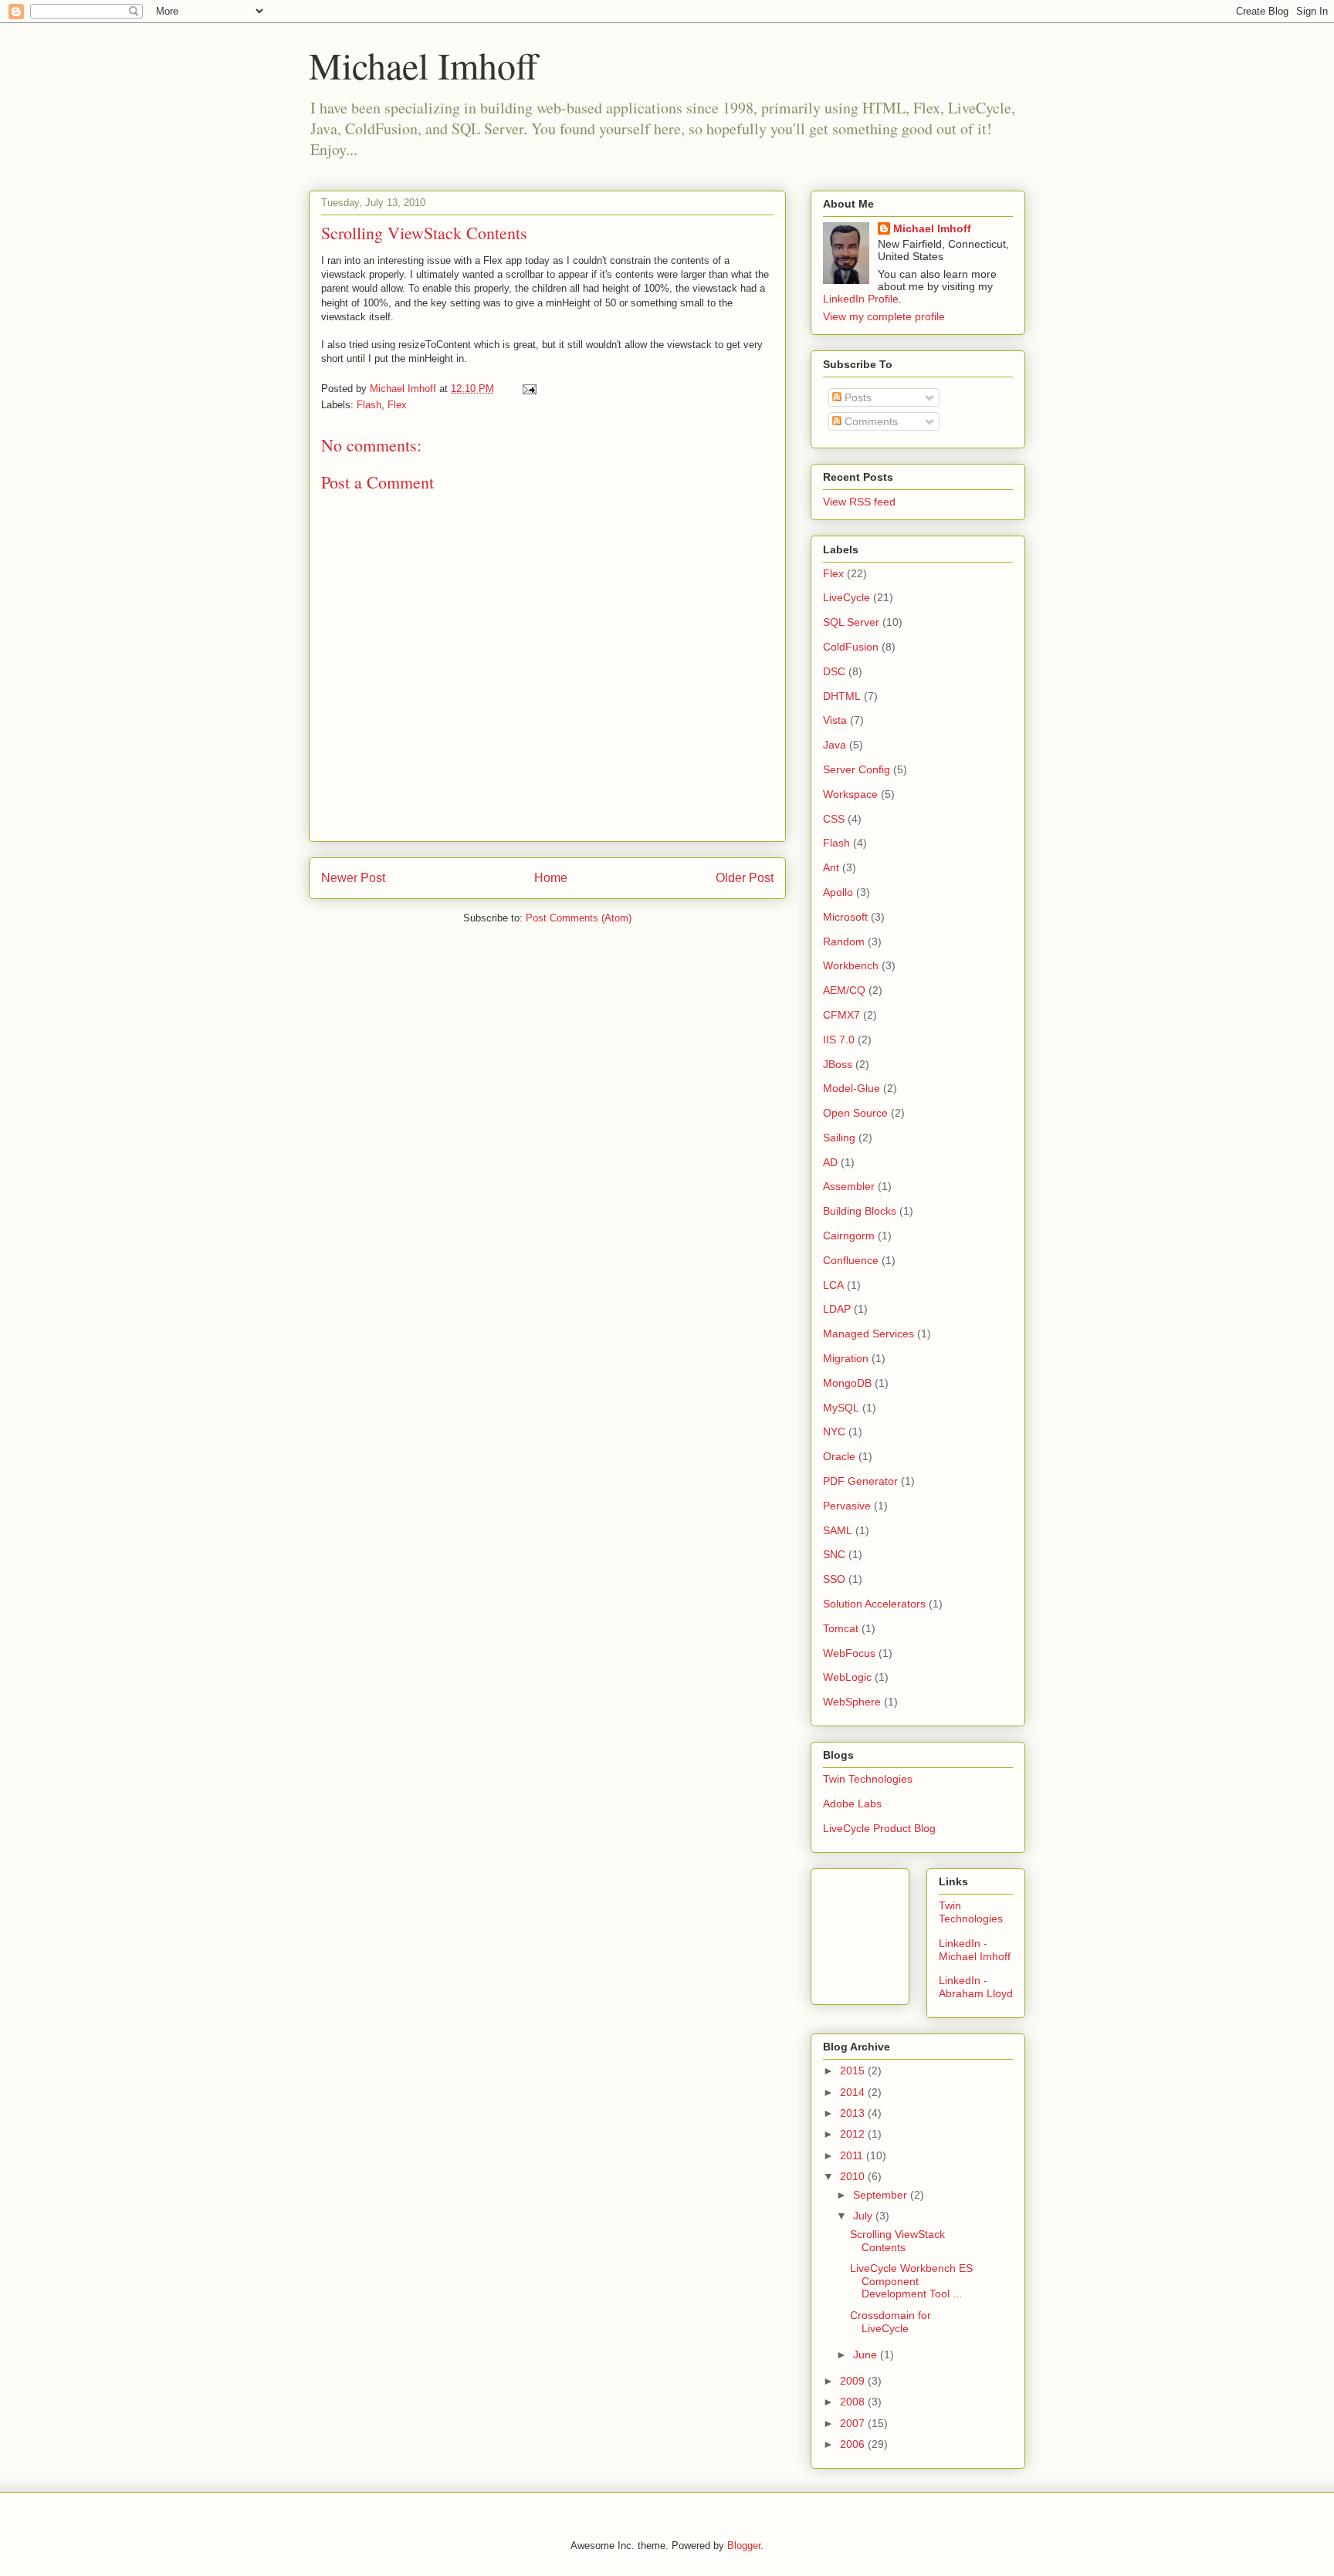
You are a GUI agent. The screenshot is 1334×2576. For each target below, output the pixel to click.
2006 (854, 2444)
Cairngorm (849, 1236)
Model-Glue (852, 1088)
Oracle (839, 1456)
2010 (854, 2176)
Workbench (851, 965)
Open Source (855, 1113)
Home (551, 878)
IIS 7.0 (839, 1040)
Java (835, 745)
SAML (838, 1530)
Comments (870, 421)
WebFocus (849, 1653)
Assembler (849, 1186)
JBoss (838, 1064)
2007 (854, 2423)
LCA (833, 1285)
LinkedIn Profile (861, 299)
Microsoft (845, 917)
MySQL (841, 1408)
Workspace (850, 794)
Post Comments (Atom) (579, 918)
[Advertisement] (892, 1932)
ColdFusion (851, 647)
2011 (853, 2155)
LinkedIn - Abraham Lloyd (976, 1987)
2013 (854, 2113)
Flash (369, 405)
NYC (834, 1432)
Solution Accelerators (874, 1604)
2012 (854, 2134)
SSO (834, 1579)
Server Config (857, 769)
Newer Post (353, 878)
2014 (854, 2092)
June (867, 2355)
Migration (846, 1358)
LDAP (837, 1309)
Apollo (838, 892)
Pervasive (847, 1506)
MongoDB (847, 1383)
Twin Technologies (868, 1779)
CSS (834, 819)
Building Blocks (860, 1211)
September (882, 2195)
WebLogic (847, 1677)
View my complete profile (884, 316)
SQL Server (851, 622)
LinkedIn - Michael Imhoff (975, 1950)
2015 (854, 2071)
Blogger (744, 2546)
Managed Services (868, 1334)
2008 (854, 2402)
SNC (834, 1554)
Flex (397, 405)
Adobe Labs (852, 1804)
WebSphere (852, 1702)
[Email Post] (528, 389)
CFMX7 (841, 1015)
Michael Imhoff (423, 65)
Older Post (745, 878)
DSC (834, 671)
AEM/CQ (844, 990)
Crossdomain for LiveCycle (890, 2322)
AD (830, 1162)
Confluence (851, 1260)
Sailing (839, 1138)
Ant (831, 867)
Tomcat (841, 1628)
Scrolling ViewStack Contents (897, 2241)
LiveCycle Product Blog (879, 1828)
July (864, 2216)
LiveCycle (846, 597)
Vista (835, 720)
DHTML (842, 696)
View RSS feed (859, 502)
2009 (854, 2381)
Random (844, 941)
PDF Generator (860, 1481)
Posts (857, 397)
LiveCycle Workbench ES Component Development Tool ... (911, 2281)
